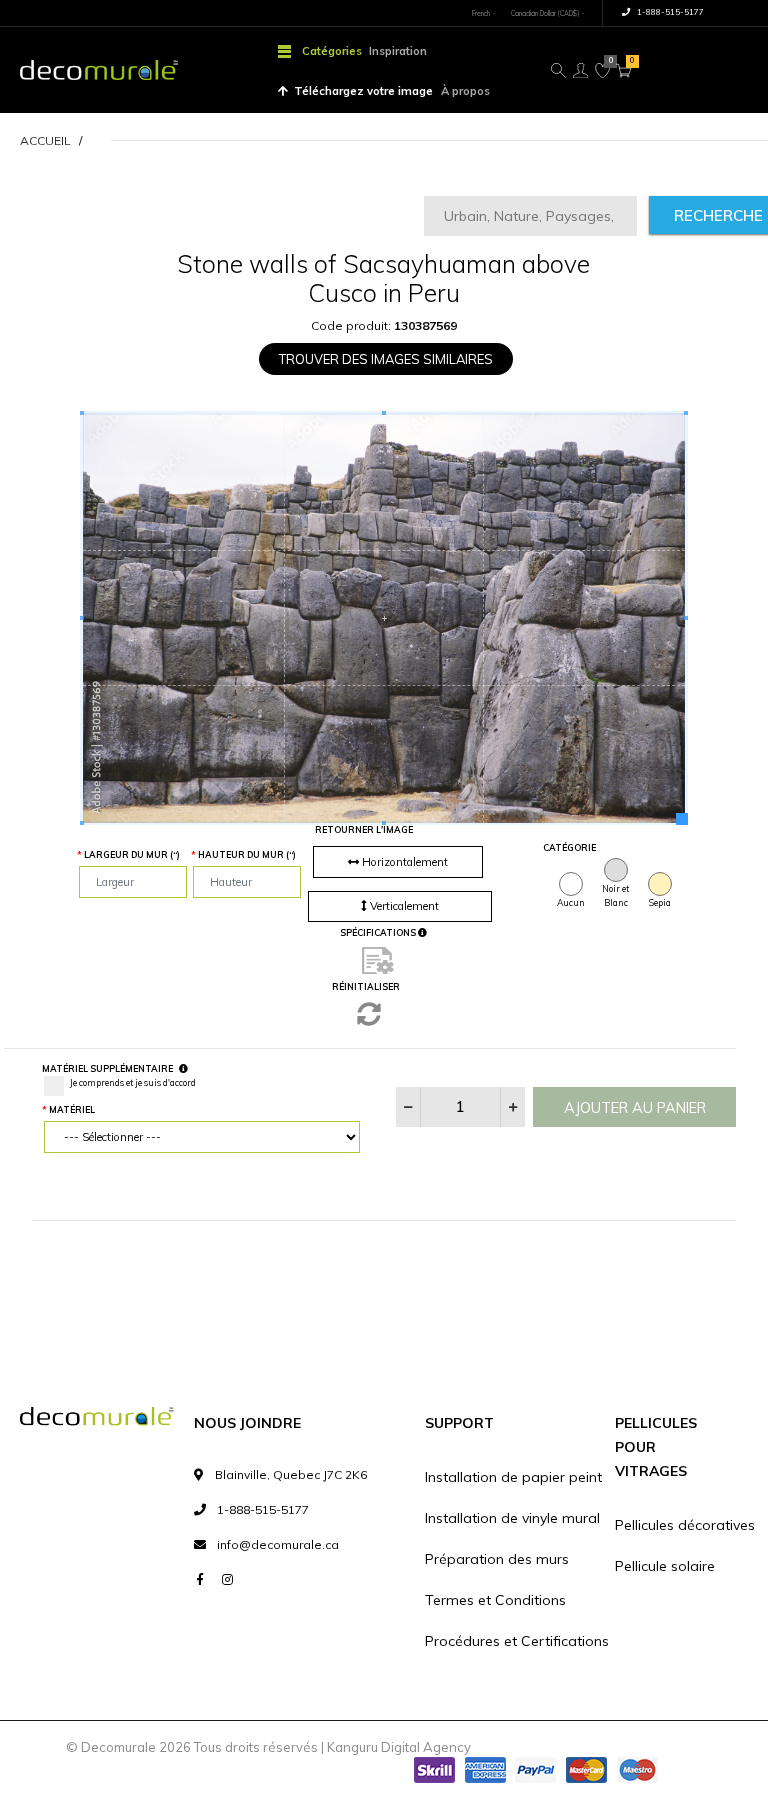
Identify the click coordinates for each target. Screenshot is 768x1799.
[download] (378, 960)
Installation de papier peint (513, 1477)
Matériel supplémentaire (107, 1068)
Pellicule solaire (665, 1566)
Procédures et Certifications (517, 1641)
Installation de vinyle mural (512, 1518)
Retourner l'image (364, 829)
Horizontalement (403, 862)
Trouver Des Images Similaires (386, 359)
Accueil (45, 140)
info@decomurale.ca (278, 1544)
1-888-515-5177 (669, 12)
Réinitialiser (366, 986)
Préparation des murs (497, 1559)
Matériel (72, 1109)
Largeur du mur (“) (132, 854)
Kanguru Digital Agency (399, 1747)
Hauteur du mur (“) (247, 854)
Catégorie (567, 847)
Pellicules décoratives (685, 1525)
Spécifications (379, 932)
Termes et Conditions (495, 1600)
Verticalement (403, 906)
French (481, 13)
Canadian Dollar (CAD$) (545, 13)
